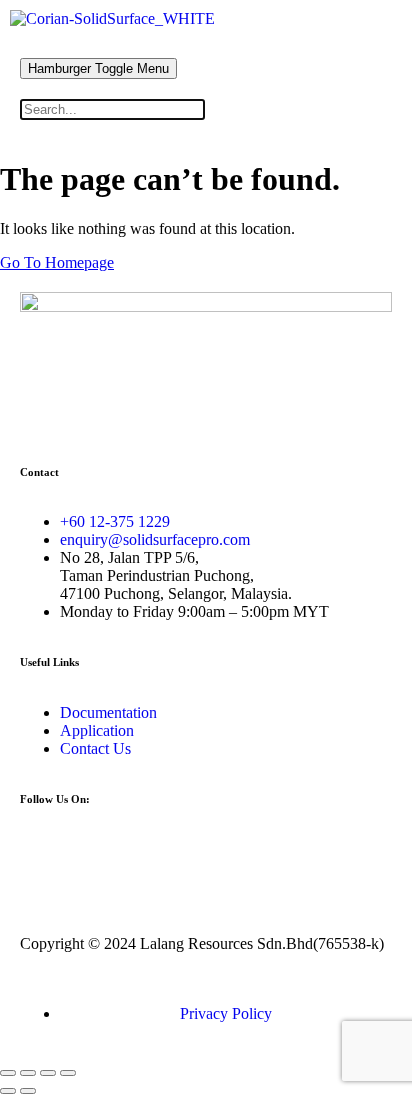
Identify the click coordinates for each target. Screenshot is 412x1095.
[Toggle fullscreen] (28, 1073)
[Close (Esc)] (68, 1073)
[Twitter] (99, 850)
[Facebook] (45, 850)
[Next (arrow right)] (28, 1091)
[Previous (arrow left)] (8, 1091)
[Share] (48, 1073)
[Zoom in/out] (8, 1073)
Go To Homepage (57, 262)
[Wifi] (153, 850)
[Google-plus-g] (207, 850)
